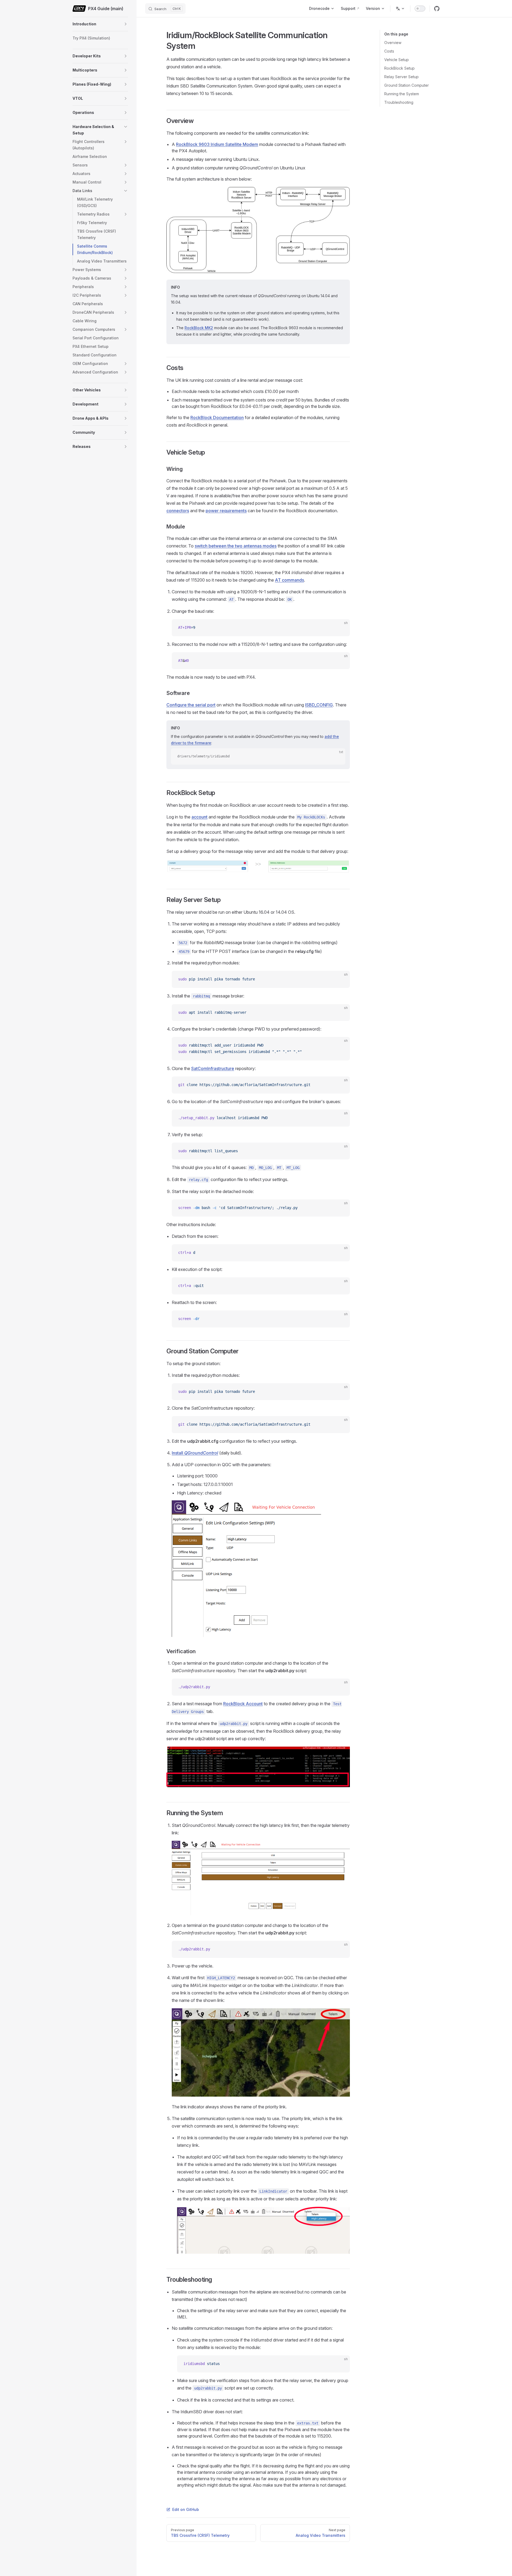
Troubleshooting (399, 102)
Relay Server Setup (401, 77)
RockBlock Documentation (217, 418)
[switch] (420, 9)
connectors (178, 511)
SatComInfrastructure (213, 1068)
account (199, 817)
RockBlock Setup (399, 68)
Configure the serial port (191, 705)
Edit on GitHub (186, 2509)
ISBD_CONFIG (319, 705)
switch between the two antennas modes (236, 546)
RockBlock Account (243, 1704)
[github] (437, 9)
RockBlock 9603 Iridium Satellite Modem (217, 144)
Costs (389, 51)
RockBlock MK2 (199, 328)
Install (195, 1453)
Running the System (402, 94)
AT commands (289, 580)
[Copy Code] (341, 628)
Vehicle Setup (397, 60)
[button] (126, 24)
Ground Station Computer (407, 85)
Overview (393, 43)
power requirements (226, 511)
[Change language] (400, 9)
